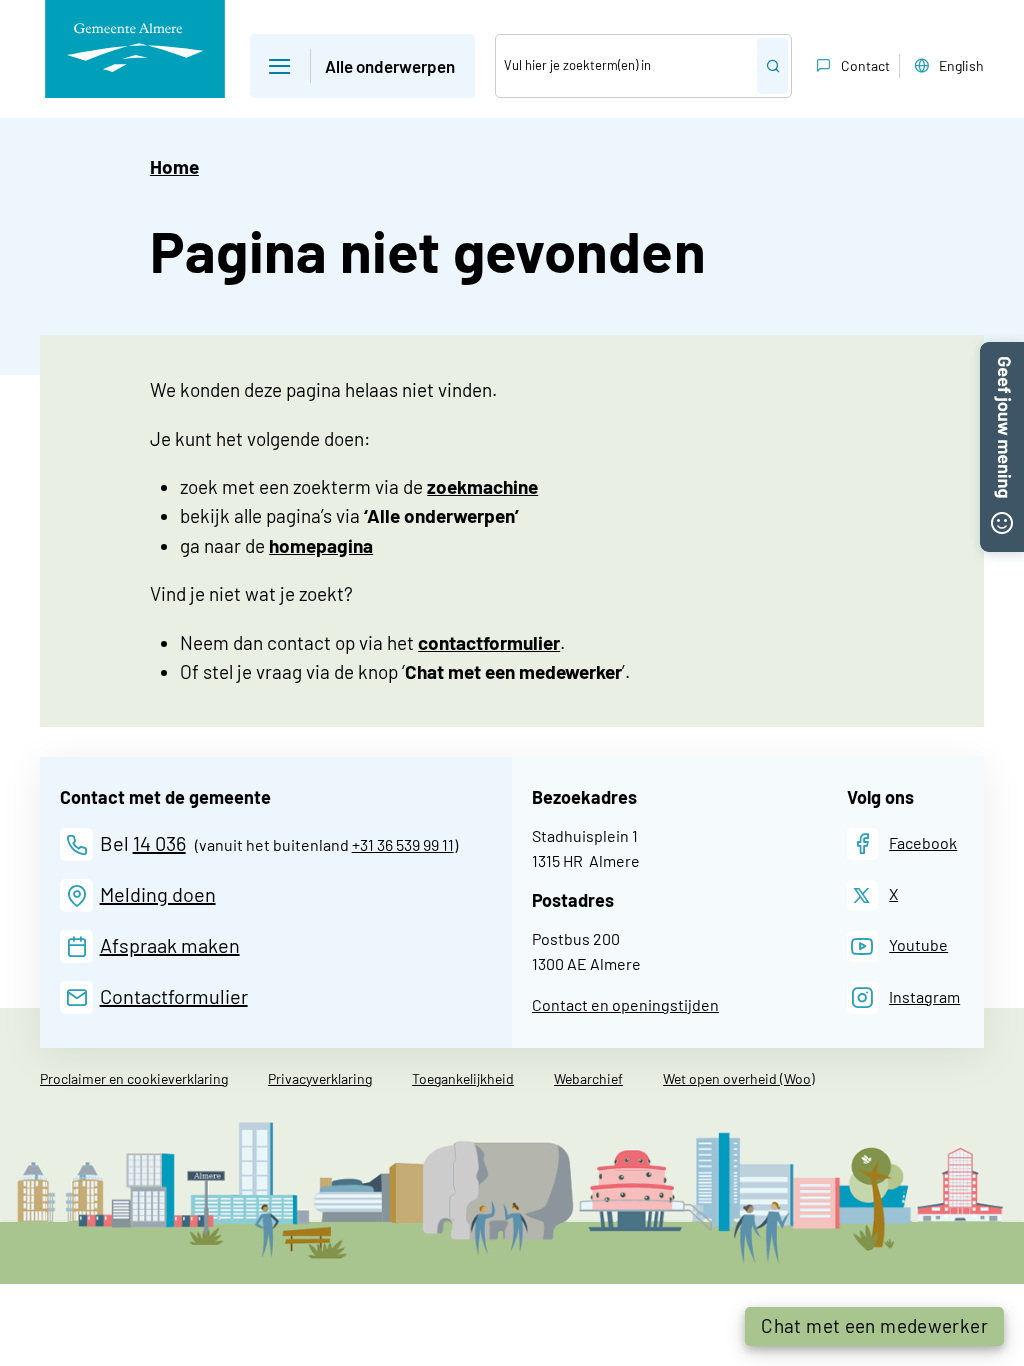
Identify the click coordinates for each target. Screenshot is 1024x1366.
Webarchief (588, 1078)
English (961, 65)
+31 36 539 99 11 (403, 844)
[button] (362, 66)
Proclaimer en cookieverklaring (134, 1078)
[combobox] (627, 66)
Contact (865, 65)
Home (174, 166)
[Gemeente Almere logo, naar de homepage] (135, 49)
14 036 (159, 843)
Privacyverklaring (320, 1078)
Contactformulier (174, 996)
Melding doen (158, 894)
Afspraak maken (170, 945)
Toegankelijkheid (463, 1078)
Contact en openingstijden (625, 1004)
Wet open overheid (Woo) (739, 1078)
